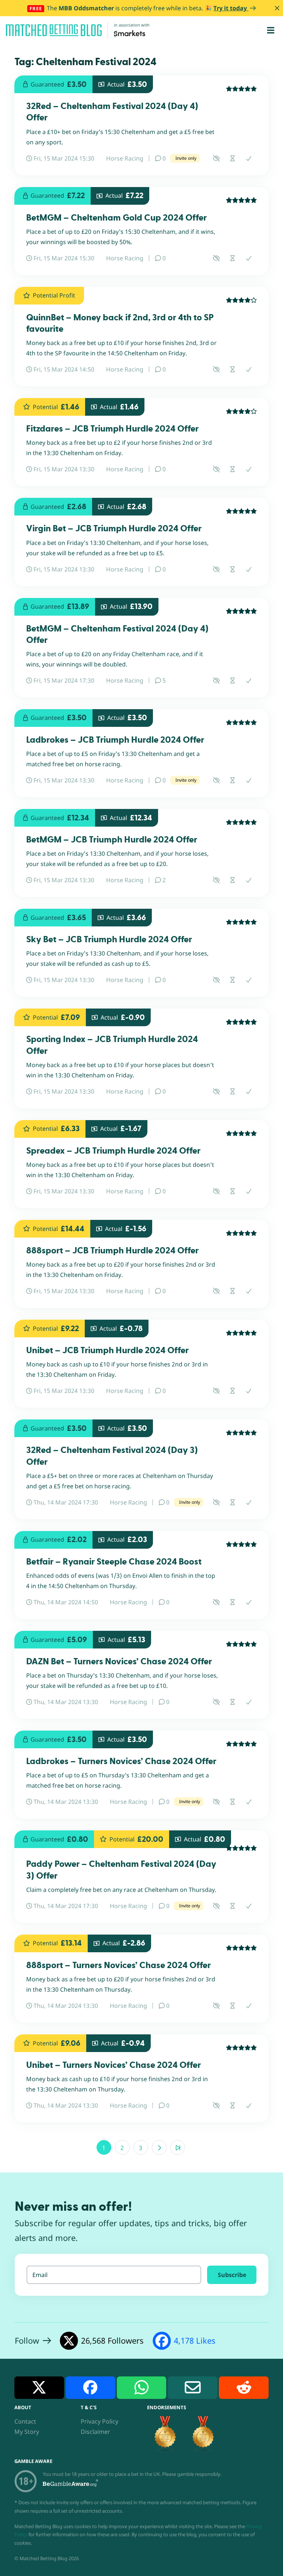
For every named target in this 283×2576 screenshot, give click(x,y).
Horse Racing (125, 158)
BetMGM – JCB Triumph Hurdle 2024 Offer (112, 840)
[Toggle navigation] (271, 30)
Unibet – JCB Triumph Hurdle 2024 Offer (107, 1350)
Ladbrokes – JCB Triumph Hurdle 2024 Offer (115, 740)
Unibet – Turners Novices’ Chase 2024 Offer (113, 2065)
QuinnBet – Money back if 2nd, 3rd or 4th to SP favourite (120, 323)
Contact (25, 2421)
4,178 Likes (195, 2341)
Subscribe (232, 2275)
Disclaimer (95, 2432)
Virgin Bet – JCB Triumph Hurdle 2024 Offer (114, 529)
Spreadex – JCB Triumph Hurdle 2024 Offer (113, 1151)
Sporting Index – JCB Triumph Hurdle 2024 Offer (112, 1045)
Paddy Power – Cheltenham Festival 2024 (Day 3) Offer (121, 1870)
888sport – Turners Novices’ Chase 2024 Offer (118, 1965)
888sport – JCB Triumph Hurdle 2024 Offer (112, 1251)
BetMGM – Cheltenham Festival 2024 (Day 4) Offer (117, 634)
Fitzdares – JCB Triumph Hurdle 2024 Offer (112, 429)
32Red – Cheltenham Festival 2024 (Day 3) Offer (112, 1456)
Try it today (231, 8)
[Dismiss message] (277, 8)
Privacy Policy (99, 2421)
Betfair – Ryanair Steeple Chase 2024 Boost (114, 1562)
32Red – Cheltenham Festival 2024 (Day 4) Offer (112, 112)
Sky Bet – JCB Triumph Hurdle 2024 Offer (109, 939)
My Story (27, 2432)
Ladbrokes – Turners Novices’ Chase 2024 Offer (121, 1761)
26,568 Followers (112, 2341)
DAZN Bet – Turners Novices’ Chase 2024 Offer (119, 1662)
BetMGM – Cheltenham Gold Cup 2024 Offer (116, 218)
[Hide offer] (216, 158)
